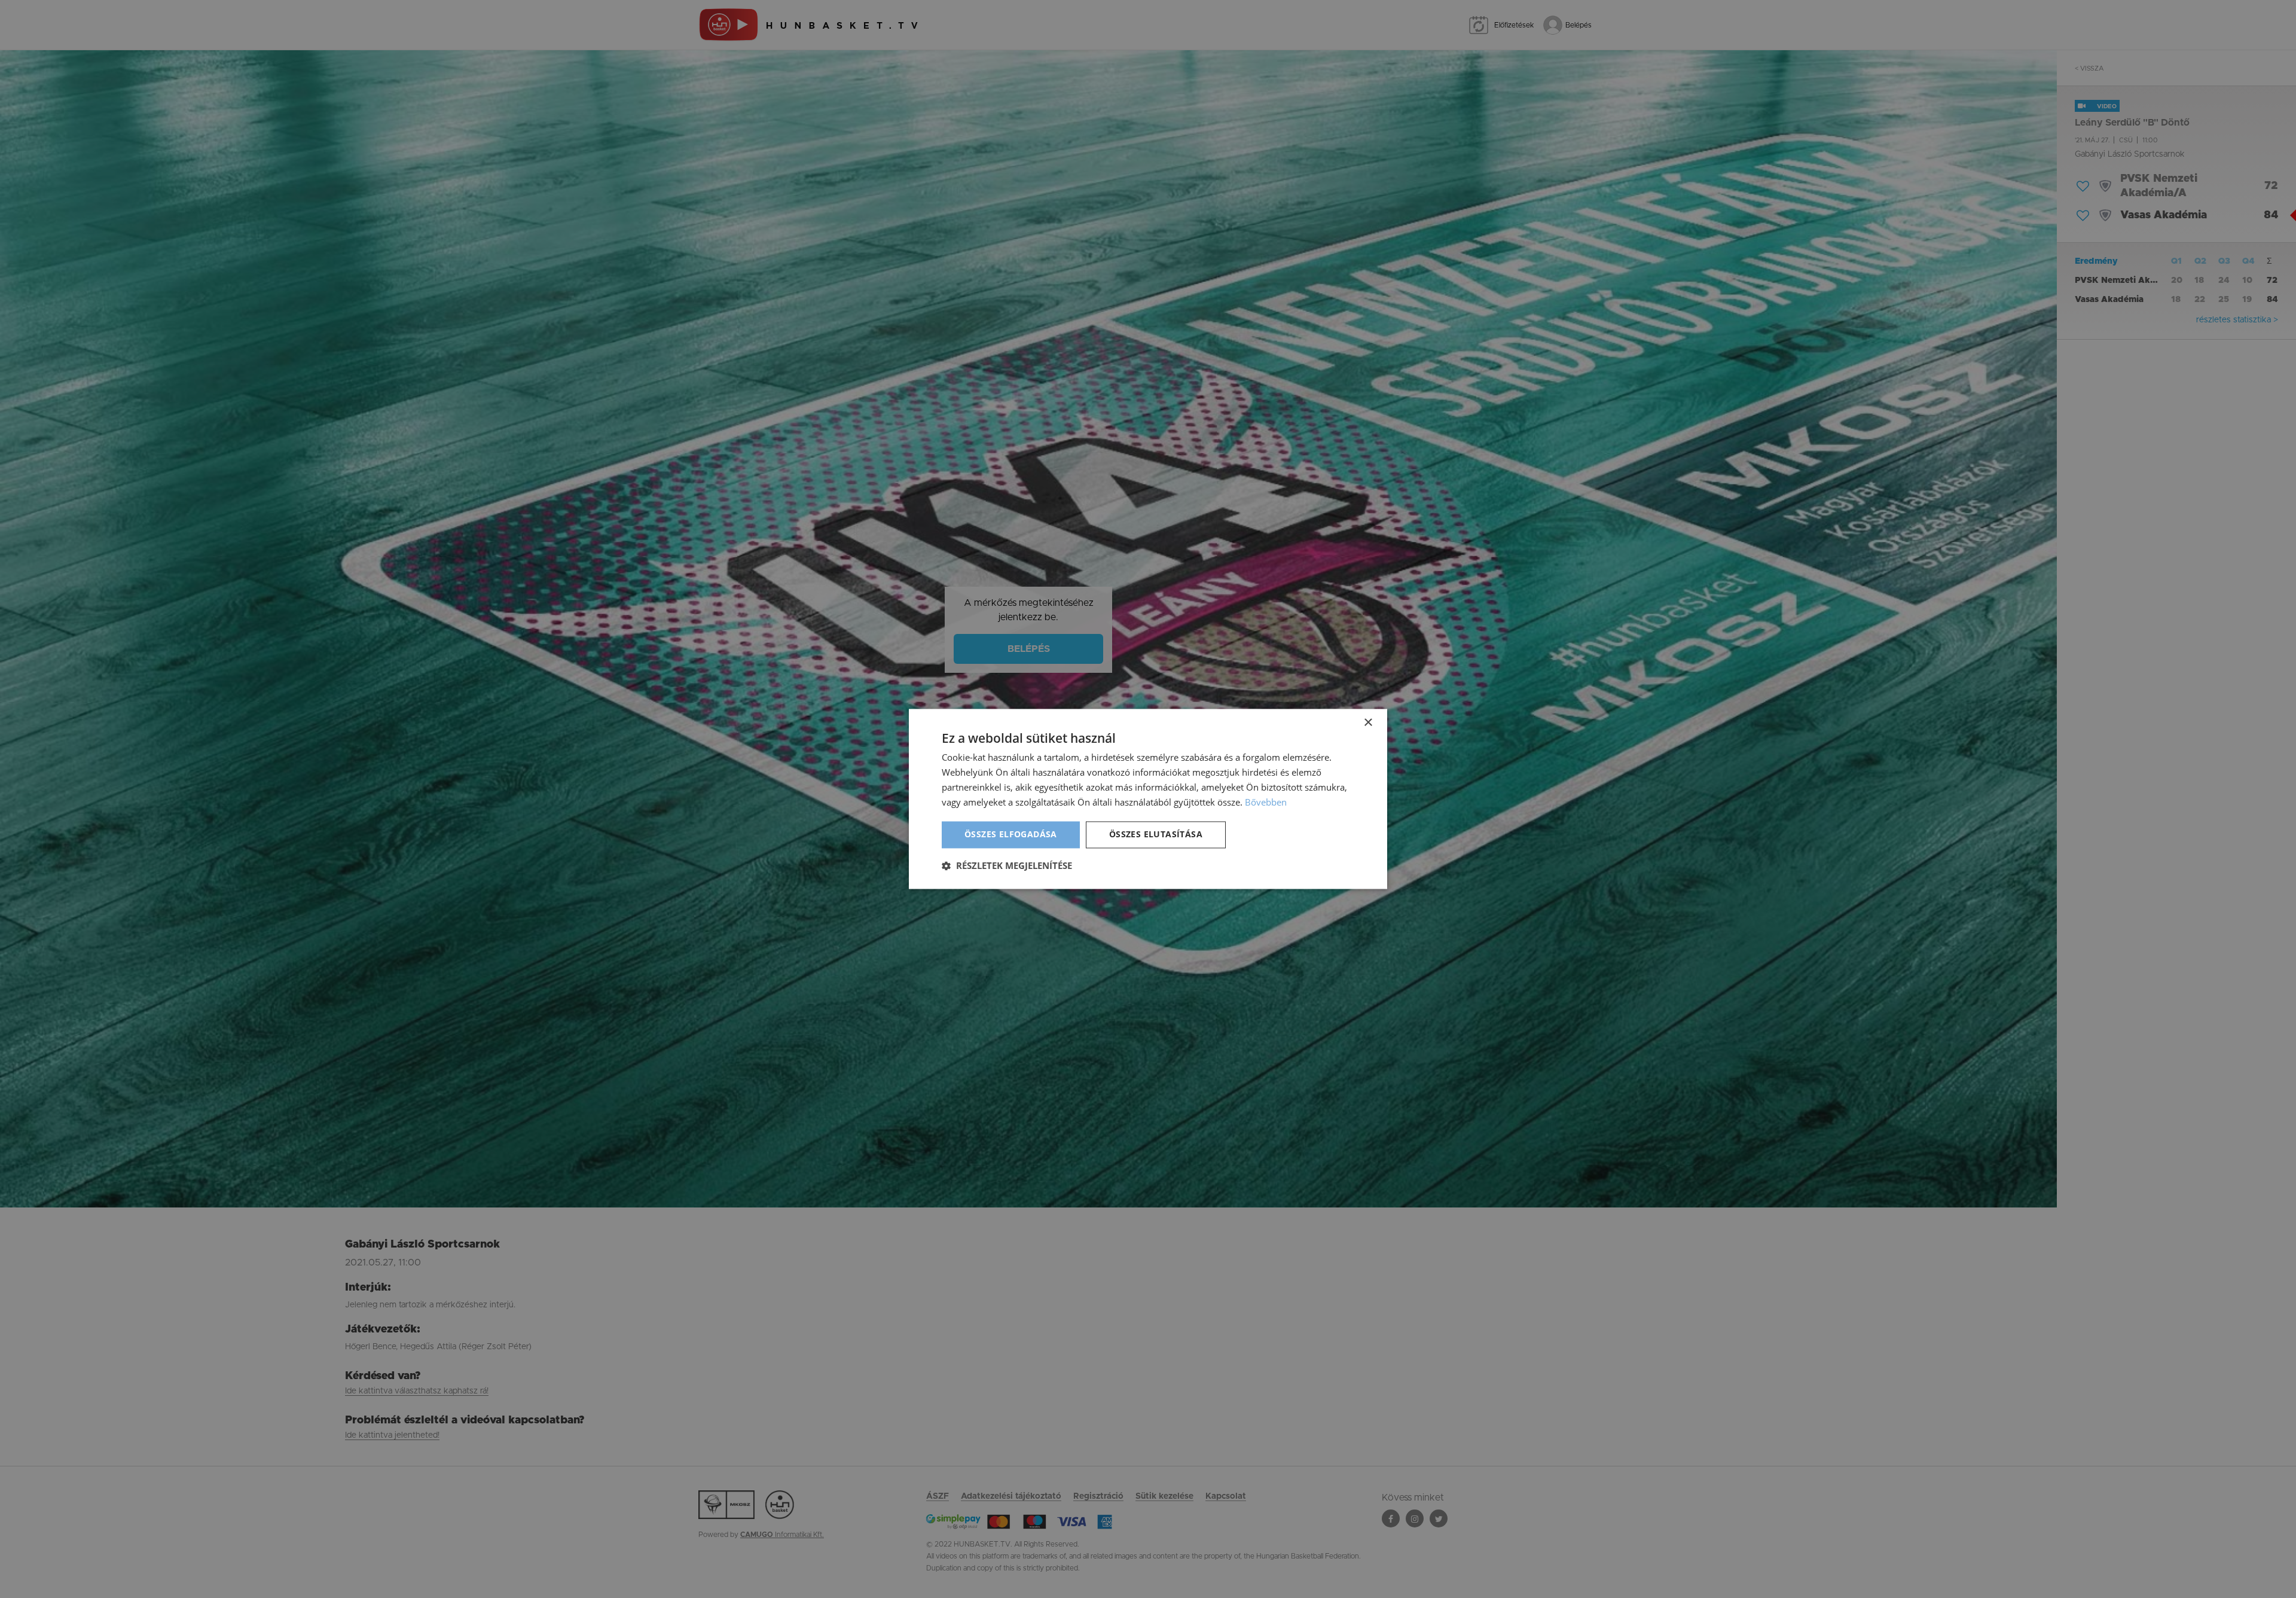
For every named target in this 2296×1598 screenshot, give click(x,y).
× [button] (1368, 723)
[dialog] (1148, 799)
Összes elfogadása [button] (1011, 835)
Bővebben (1266, 802)
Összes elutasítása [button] (1156, 835)
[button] (1007, 866)
